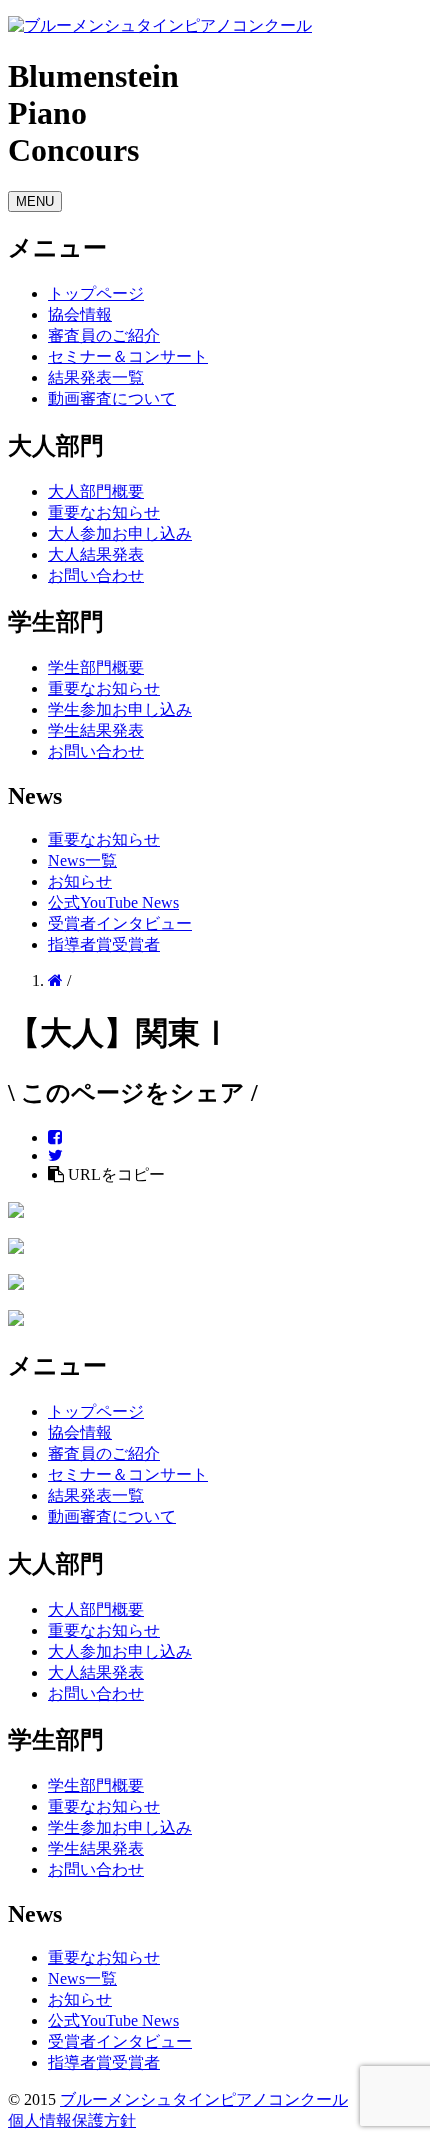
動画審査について (112, 398)
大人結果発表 (96, 554)
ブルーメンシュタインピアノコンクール (204, 2099)
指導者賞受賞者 (104, 944)
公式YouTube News (113, 902)
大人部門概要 (96, 491)
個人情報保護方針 (72, 2120)
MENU (35, 201)
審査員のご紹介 (104, 335)
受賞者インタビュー (120, 923)
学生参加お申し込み (120, 709)
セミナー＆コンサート (128, 356)
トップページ (96, 293)
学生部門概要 (96, 667)
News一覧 (82, 860)
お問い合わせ (96, 575)
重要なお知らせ (104, 512)
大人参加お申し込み (120, 533)
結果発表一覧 (96, 377)
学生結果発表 (96, 730)
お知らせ (80, 881)
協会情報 (80, 314)
